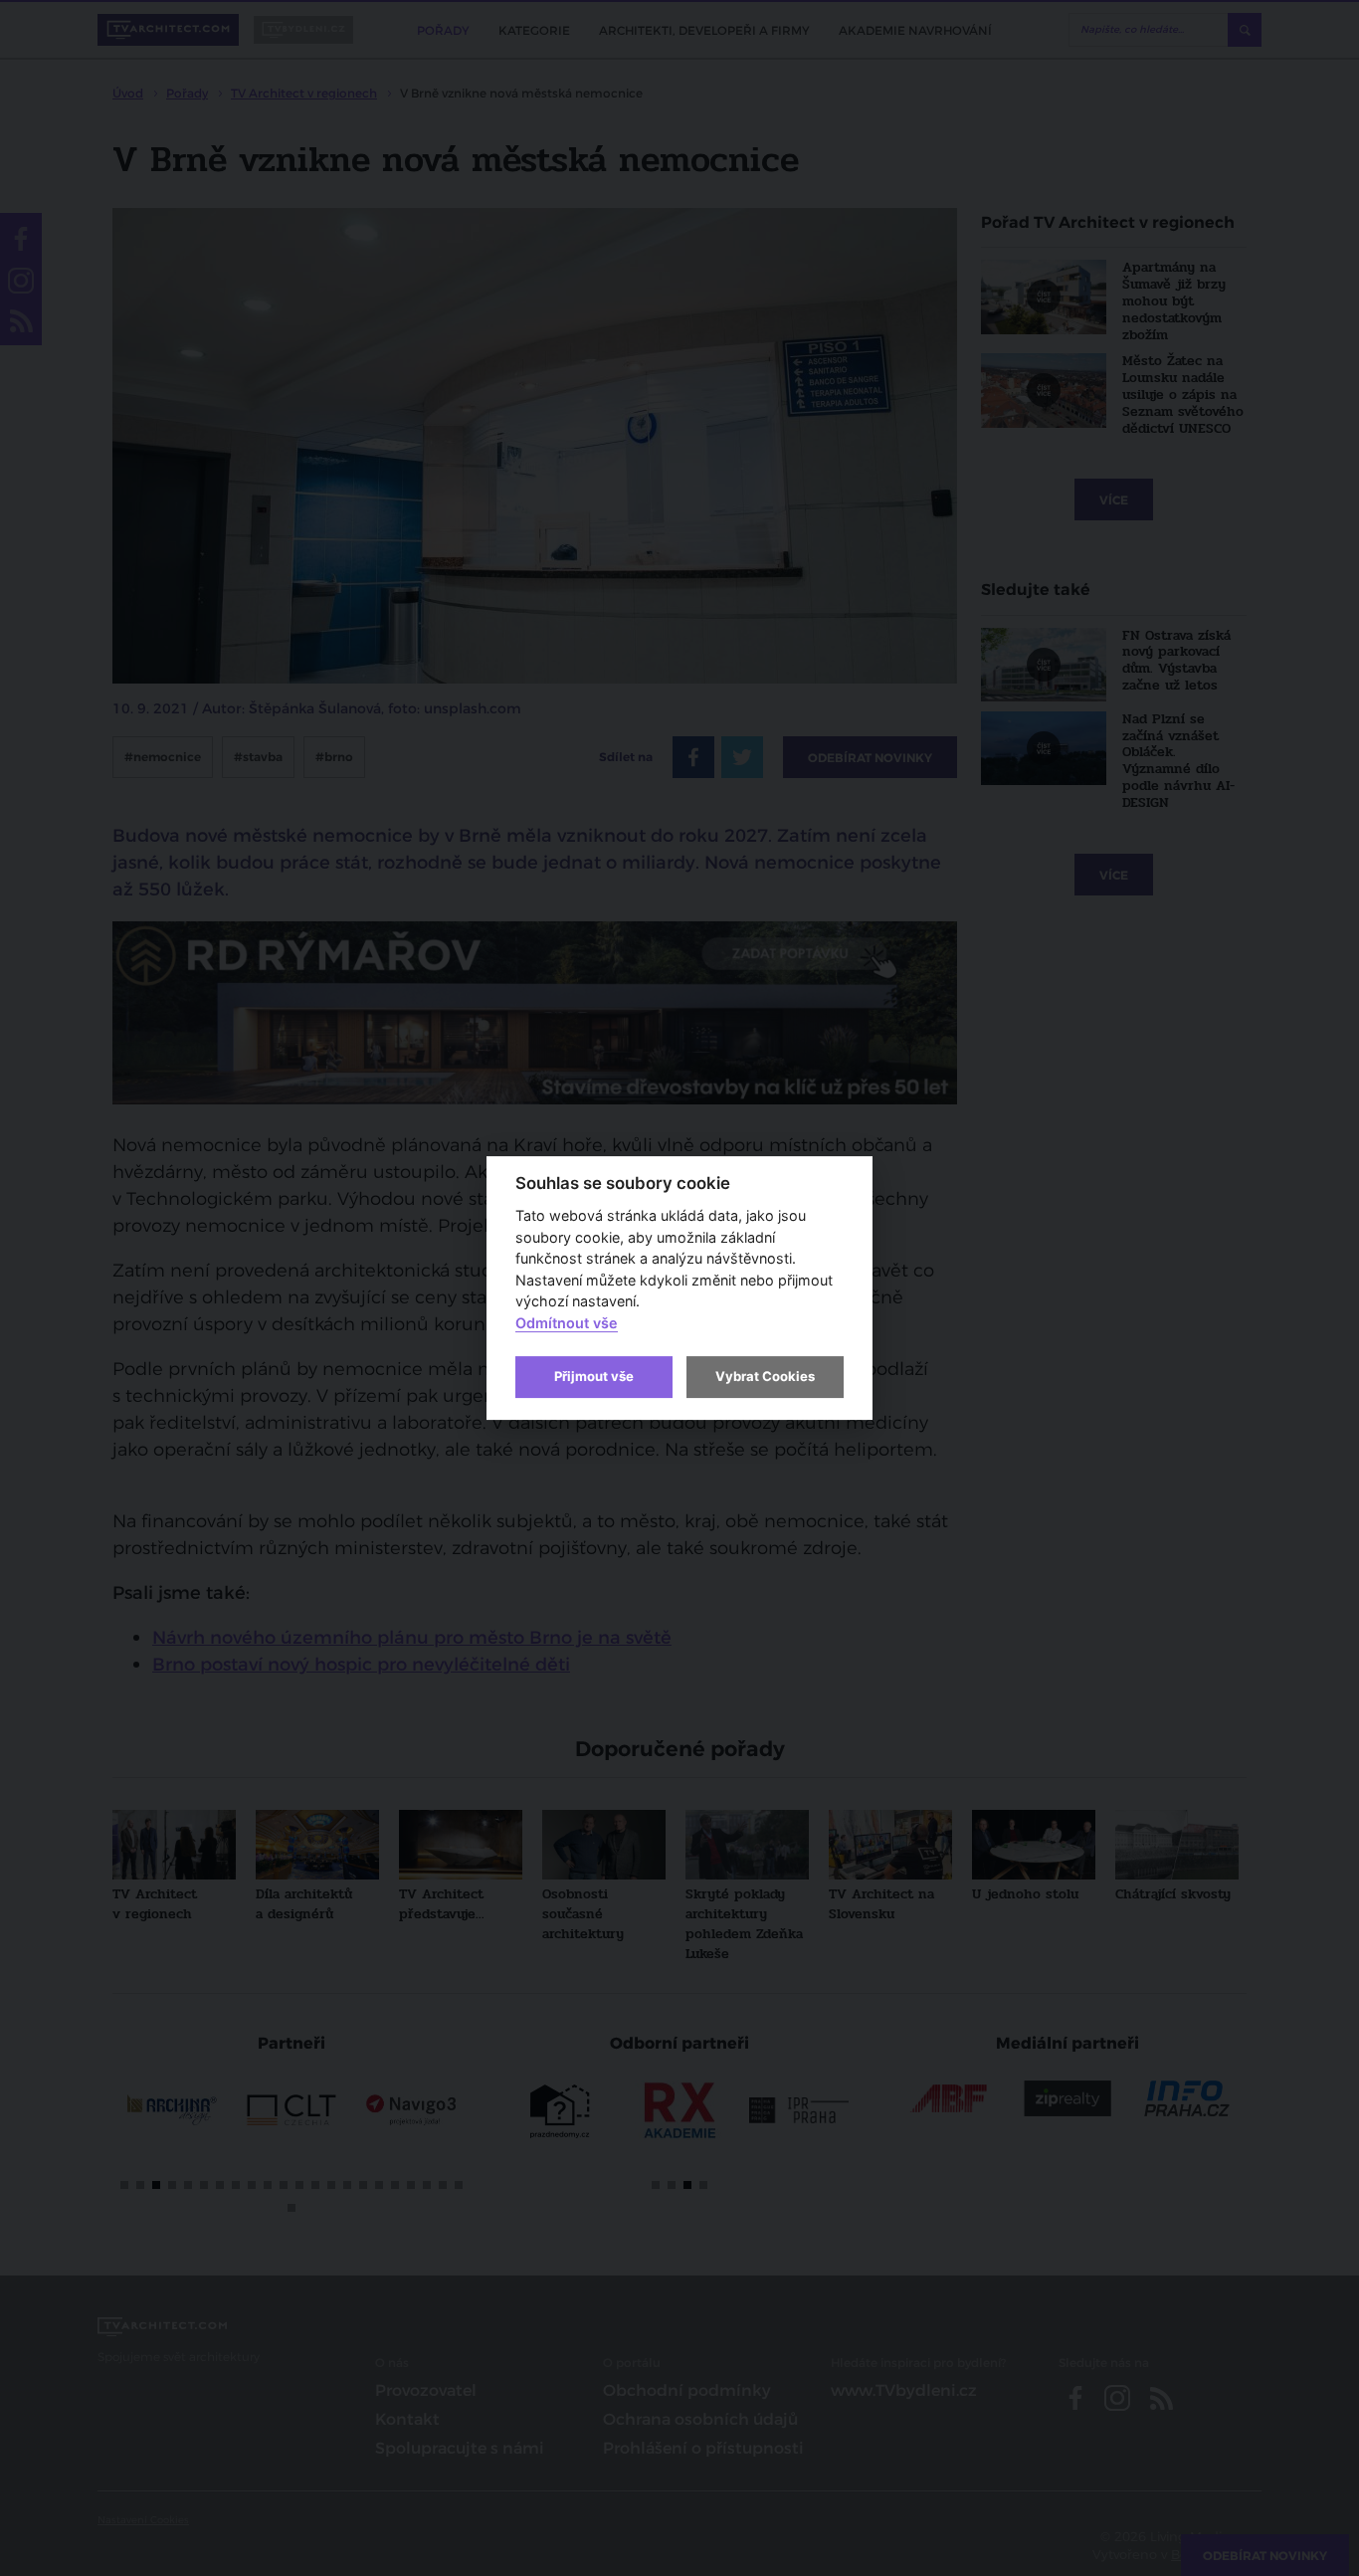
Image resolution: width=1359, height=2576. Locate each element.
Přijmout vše (594, 1376)
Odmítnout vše (567, 1323)
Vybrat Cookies (765, 1376)
